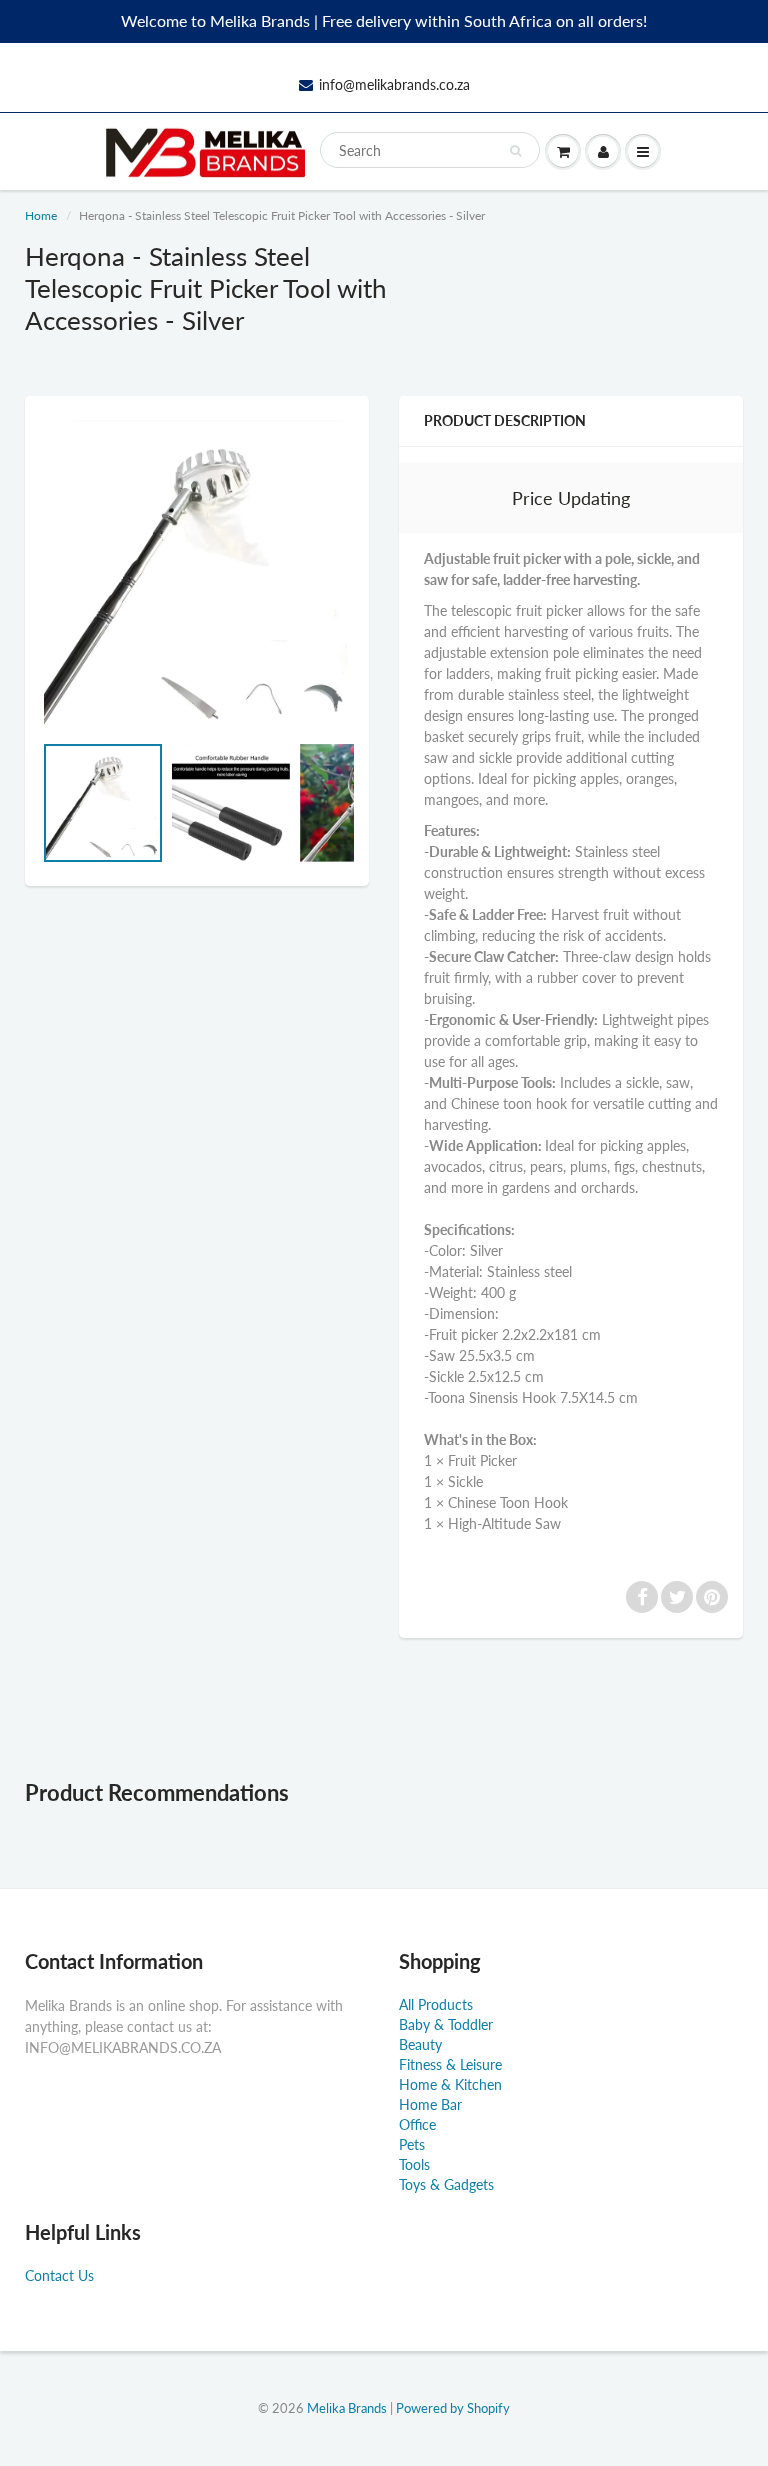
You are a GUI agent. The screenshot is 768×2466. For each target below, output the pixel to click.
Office (417, 2124)
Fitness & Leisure (450, 2064)
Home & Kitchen (450, 2084)
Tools (414, 2164)
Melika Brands (347, 2408)
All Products (436, 2004)
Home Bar (430, 2104)
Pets (412, 2144)
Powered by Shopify (453, 2408)
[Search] (515, 151)
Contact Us (59, 2275)
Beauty (420, 2044)
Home (41, 215)
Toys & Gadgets (446, 2184)
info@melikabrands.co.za (394, 84)
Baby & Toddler (446, 2024)
